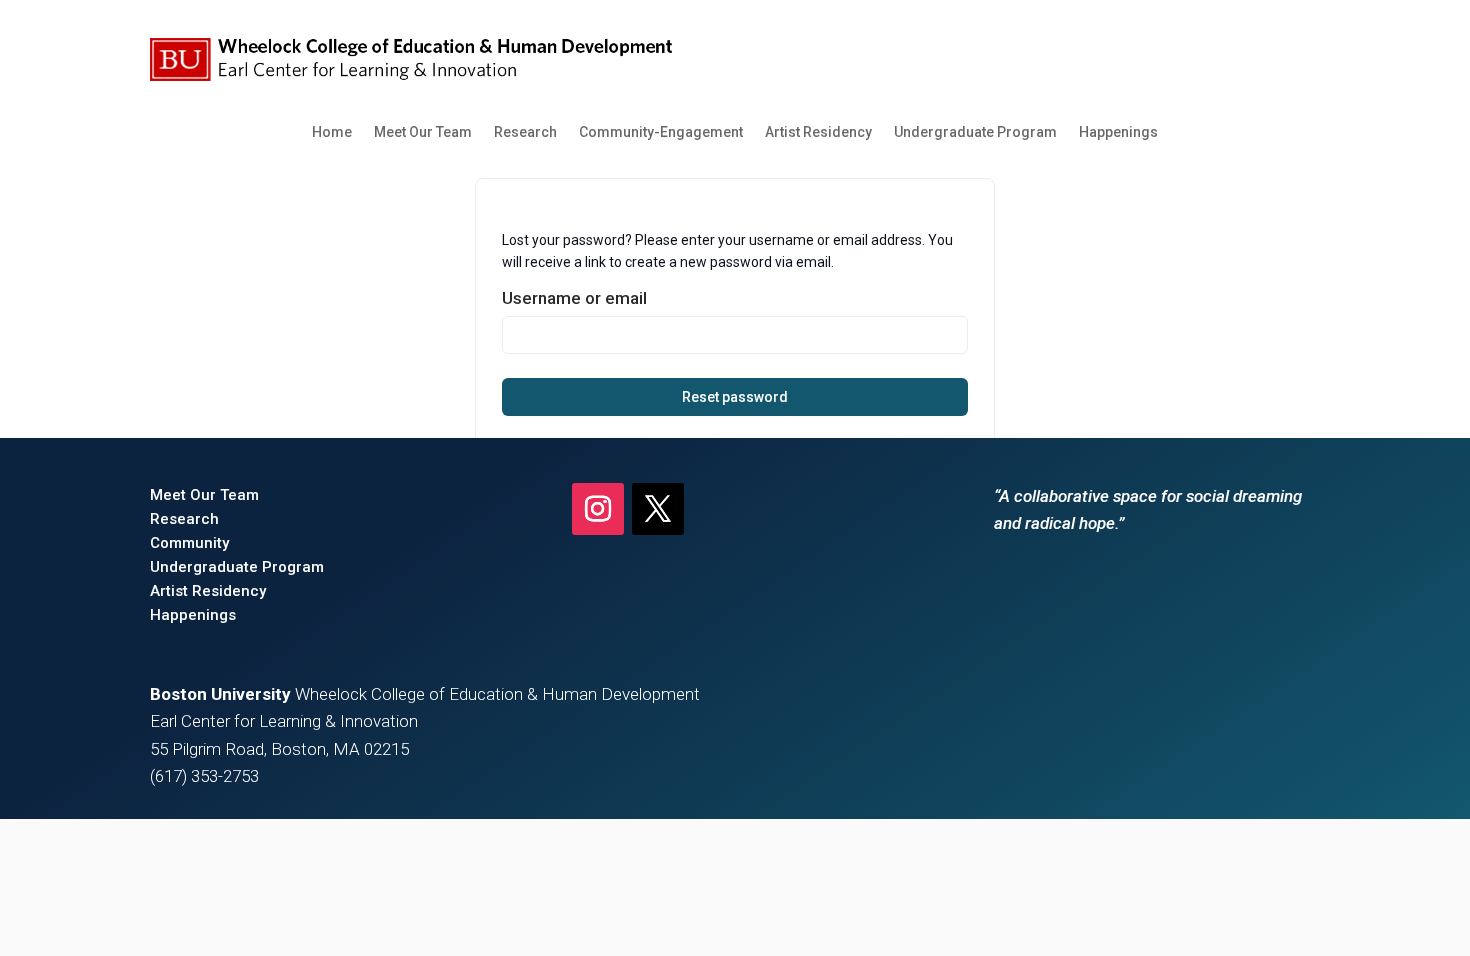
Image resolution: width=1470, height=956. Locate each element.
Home (332, 132)
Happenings (1118, 132)
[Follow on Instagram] (598, 509)
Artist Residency (818, 132)
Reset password (735, 397)
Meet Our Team (423, 132)
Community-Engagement (661, 132)
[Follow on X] (658, 509)
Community (189, 543)
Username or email (574, 298)
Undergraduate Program (975, 132)
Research (525, 132)
